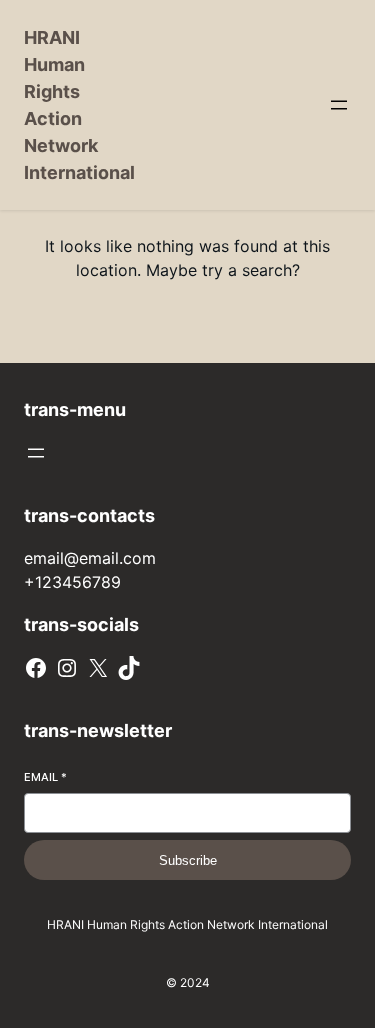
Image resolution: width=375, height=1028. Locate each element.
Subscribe (188, 860)
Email (45, 777)
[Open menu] (339, 105)
